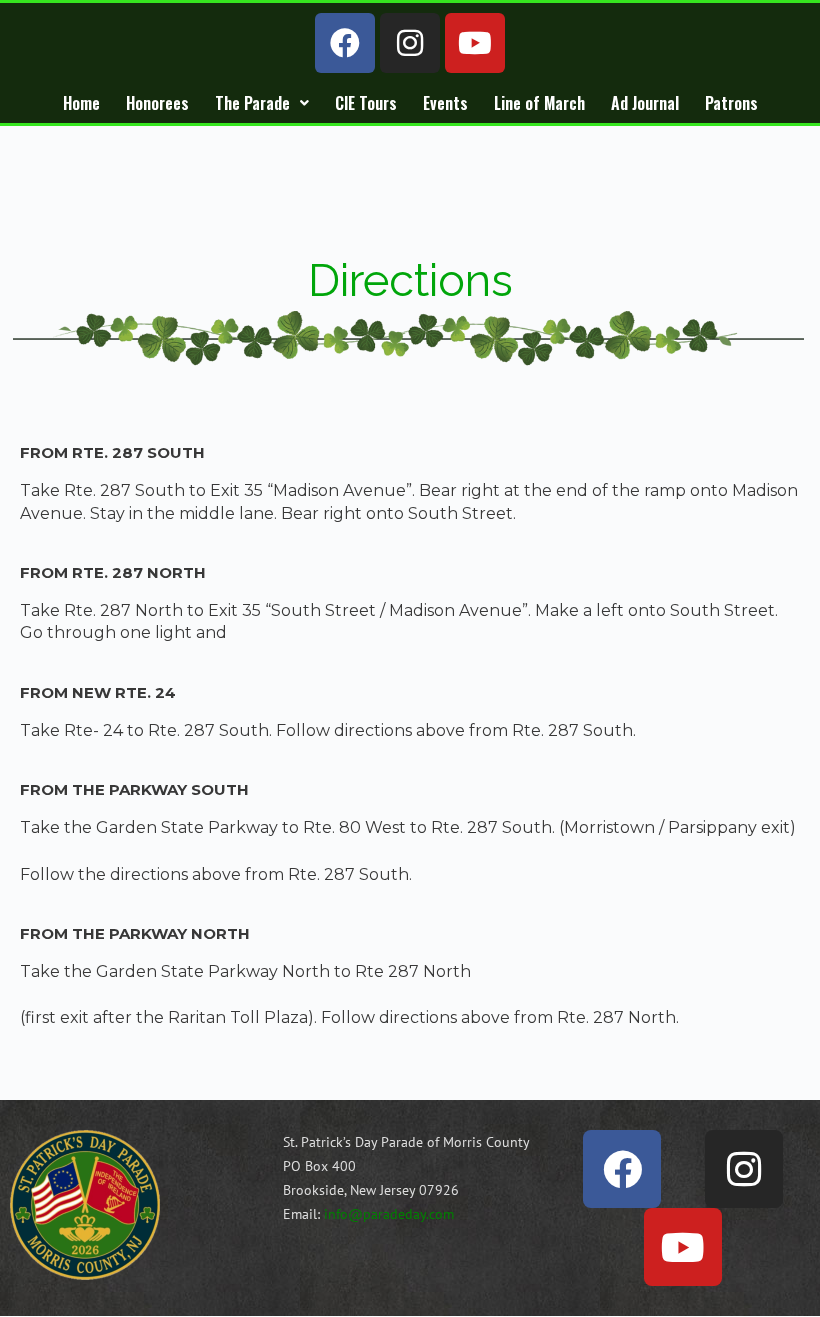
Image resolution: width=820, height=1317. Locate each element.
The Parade (252, 103)
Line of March (539, 103)
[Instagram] (410, 43)
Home (81, 103)
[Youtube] (475, 43)
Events (445, 103)
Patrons (731, 103)
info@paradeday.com (389, 1214)
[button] (262, 103)
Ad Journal (645, 103)
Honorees (157, 103)
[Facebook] (345, 43)
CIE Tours (366, 103)
